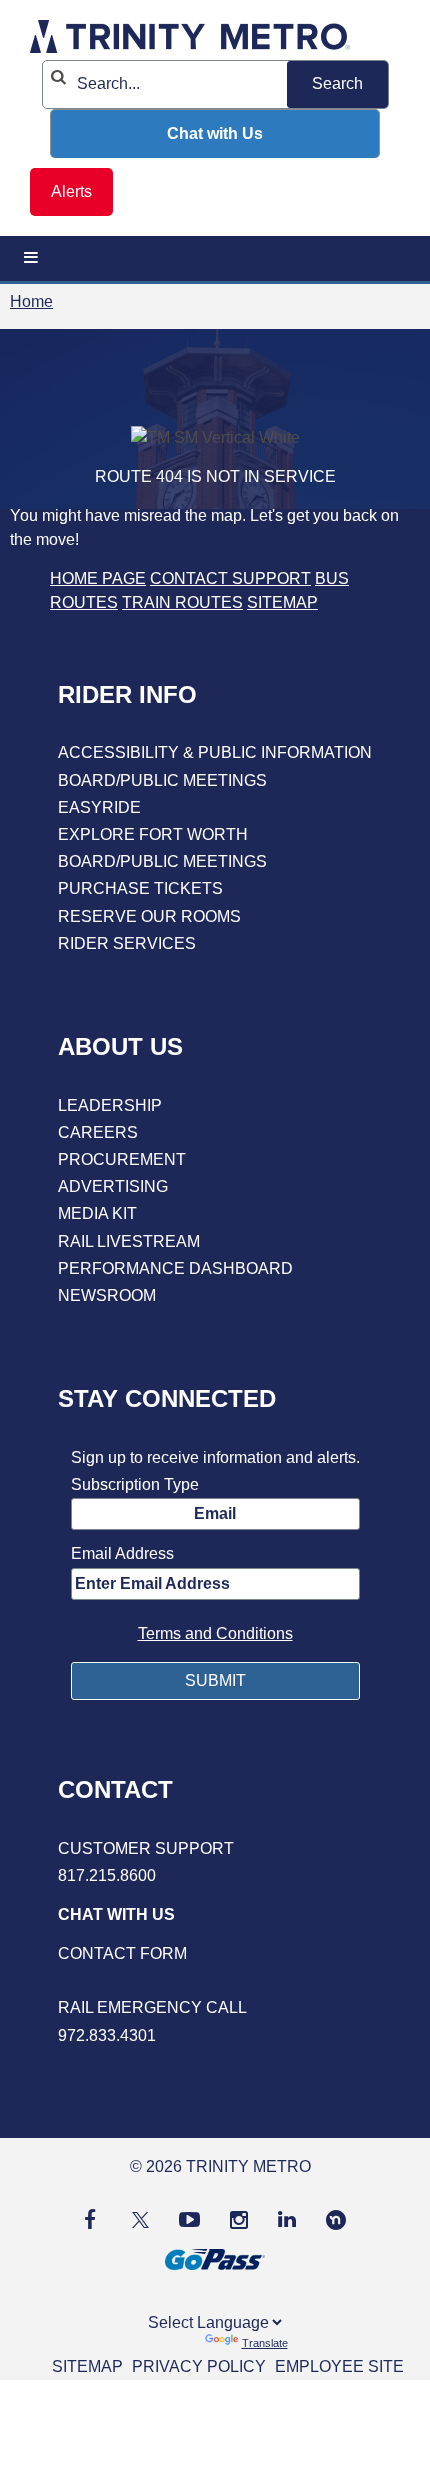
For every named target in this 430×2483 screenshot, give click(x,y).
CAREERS (98, 1132)
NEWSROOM (107, 1295)
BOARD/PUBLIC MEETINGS (162, 780)
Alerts (71, 191)
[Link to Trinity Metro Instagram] (239, 2219)
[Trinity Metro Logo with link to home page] (190, 40)
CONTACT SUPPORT (230, 578)
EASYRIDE (99, 807)
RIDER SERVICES (127, 943)
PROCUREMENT (122, 1159)
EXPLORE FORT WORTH (153, 834)
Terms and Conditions (215, 1633)
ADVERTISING (113, 1186)
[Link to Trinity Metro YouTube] (189, 2219)
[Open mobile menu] (31, 258)
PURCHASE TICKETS (140, 888)
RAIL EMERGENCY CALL (152, 2007)
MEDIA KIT (97, 1213)
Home (31, 301)
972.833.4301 (107, 2035)
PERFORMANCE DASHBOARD (175, 1268)
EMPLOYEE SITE (339, 2366)
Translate (265, 2343)
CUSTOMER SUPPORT (146, 1848)
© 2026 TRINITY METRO (220, 2166)
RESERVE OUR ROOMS (149, 916)
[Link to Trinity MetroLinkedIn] (287, 2219)
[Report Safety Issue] (215, 1980)
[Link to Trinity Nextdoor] (336, 2224)
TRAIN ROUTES (182, 602)
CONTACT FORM (122, 1953)
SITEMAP (282, 602)
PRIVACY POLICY (199, 2366)
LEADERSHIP (110, 1105)
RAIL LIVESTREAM (129, 1241)
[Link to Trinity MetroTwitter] (137, 2219)
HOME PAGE (98, 578)
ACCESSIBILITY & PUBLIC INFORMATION (215, 752)
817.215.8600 (107, 1875)
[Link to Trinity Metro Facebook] (90, 2219)
